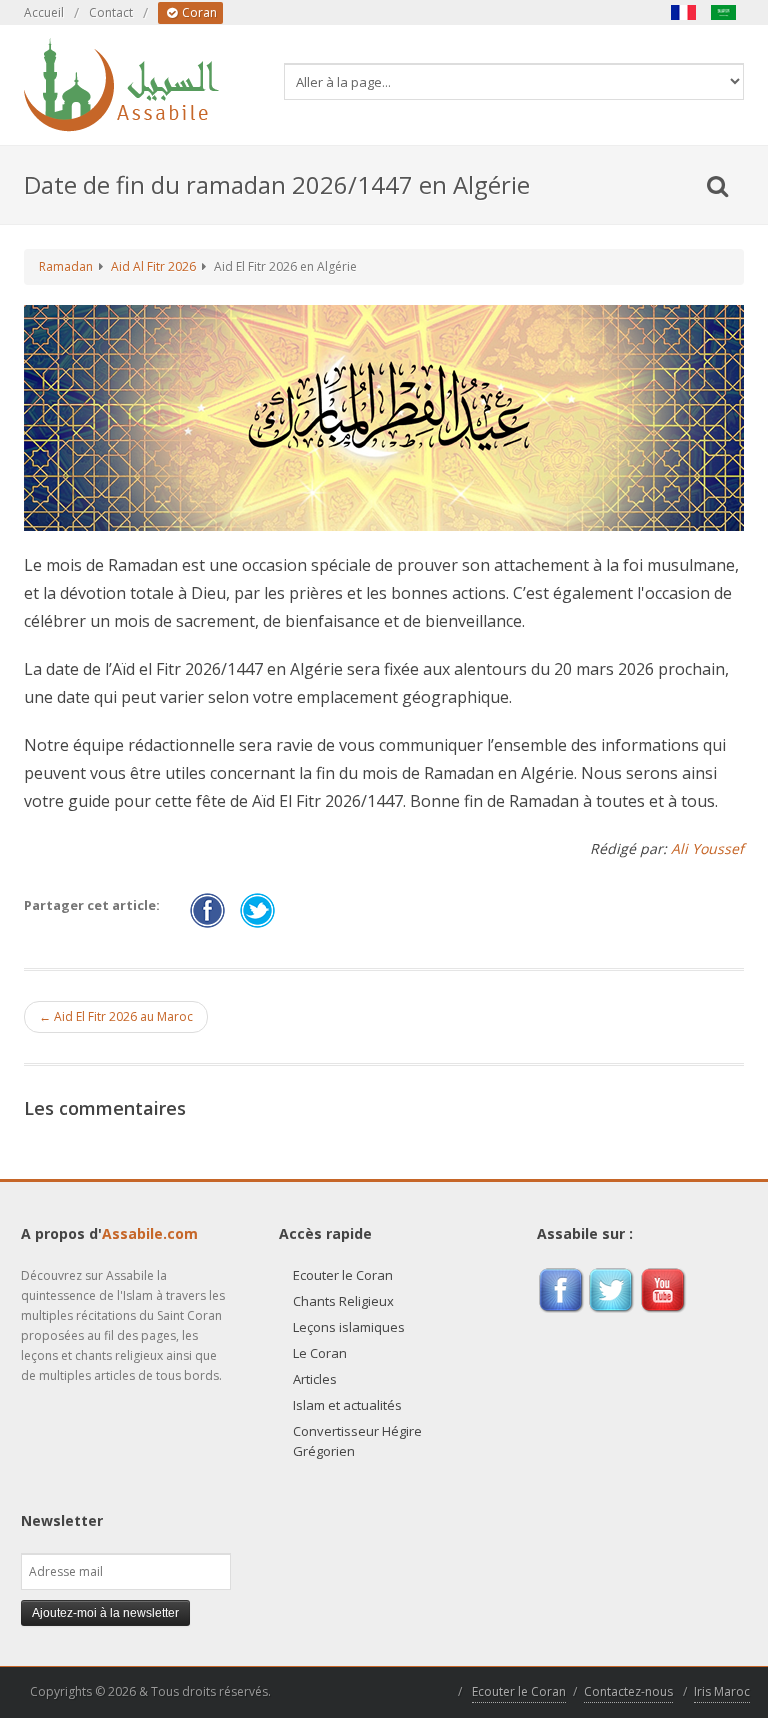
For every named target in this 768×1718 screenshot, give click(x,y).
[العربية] (724, 12)
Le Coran (320, 1353)
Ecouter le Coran (343, 1275)
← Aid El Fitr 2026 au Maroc (116, 1016)
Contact (111, 12)
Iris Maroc (722, 1691)
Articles (315, 1379)
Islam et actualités (347, 1405)
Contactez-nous (628, 1691)
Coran (198, 12)
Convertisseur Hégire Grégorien (357, 1441)
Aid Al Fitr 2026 (153, 266)
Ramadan (66, 266)
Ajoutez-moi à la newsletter (105, 1613)
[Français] (684, 12)
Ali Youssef (707, 848)
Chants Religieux (343, 1301)
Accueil (44, 12)
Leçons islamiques (349, 1327)
